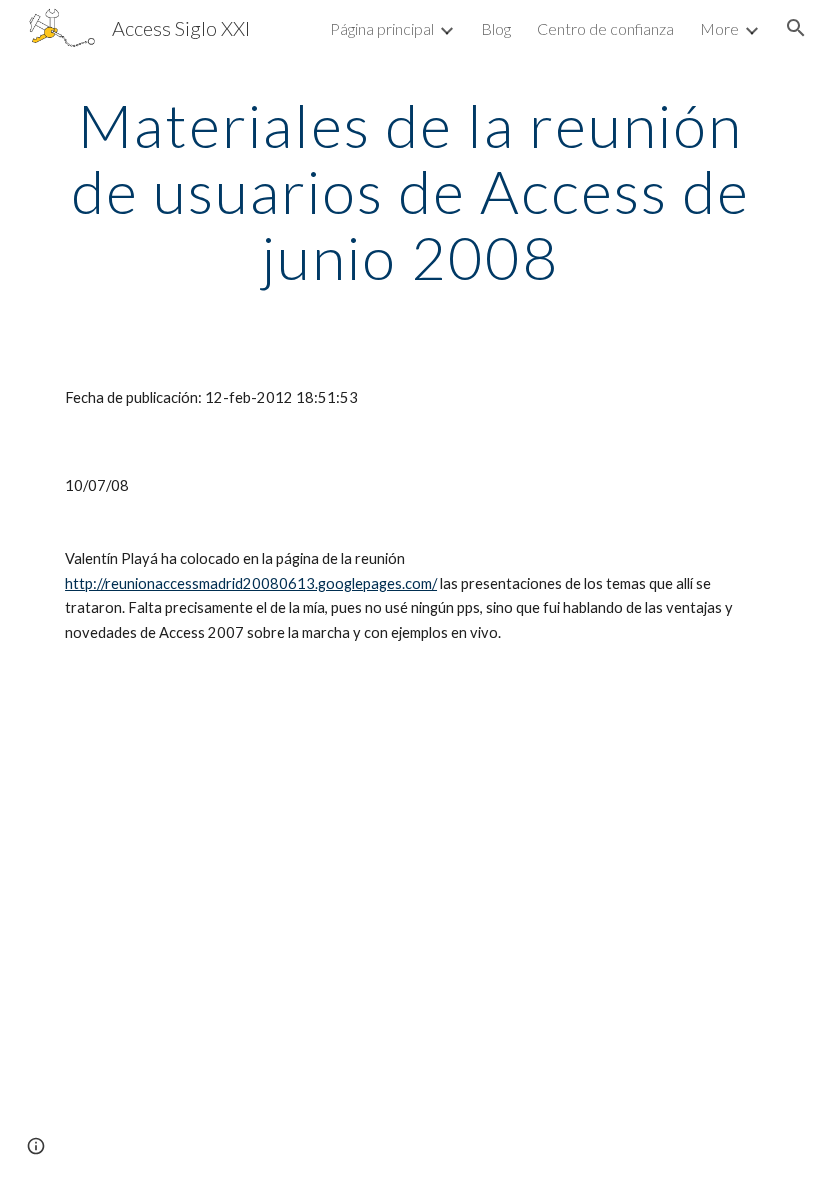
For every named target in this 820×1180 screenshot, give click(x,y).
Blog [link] (496, 28)
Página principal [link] (382, 28)
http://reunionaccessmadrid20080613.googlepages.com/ (251, 583)
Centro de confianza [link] (605, 28)
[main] (410, 191)
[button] (796, 28)
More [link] (719, 28)
